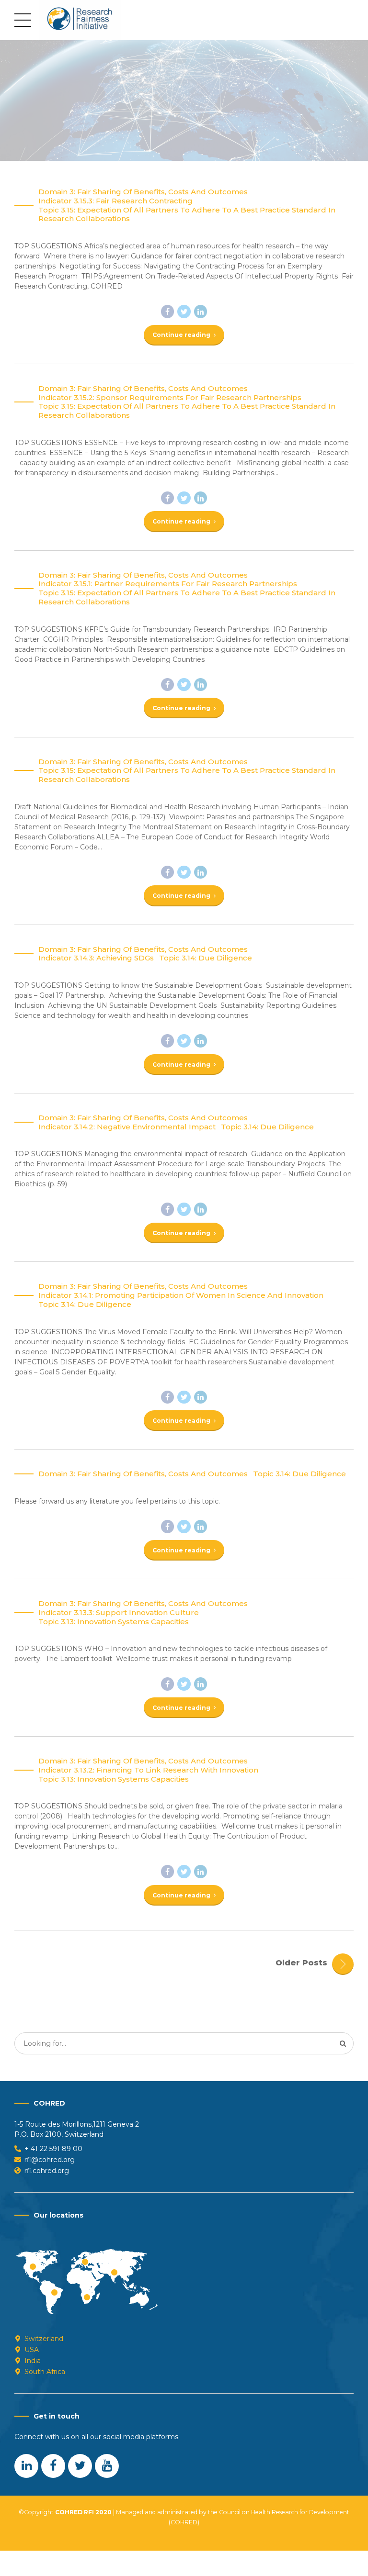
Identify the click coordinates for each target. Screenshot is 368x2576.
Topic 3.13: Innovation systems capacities (114, 1622)
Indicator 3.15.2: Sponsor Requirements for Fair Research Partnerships (170, 398)
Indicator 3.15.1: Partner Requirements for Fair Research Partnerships (168, 584)
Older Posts (301, 1963)
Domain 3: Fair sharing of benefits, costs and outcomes (143, 192)
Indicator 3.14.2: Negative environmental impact (127, 1127)
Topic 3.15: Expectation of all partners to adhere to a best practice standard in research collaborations (187, 215)
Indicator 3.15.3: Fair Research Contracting (115, 201)
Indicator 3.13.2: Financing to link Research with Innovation (148, 1770)
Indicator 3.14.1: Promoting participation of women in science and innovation (181, 1295)
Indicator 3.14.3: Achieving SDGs (96, 958)
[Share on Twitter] (184, 312)
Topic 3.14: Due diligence (206, 958)
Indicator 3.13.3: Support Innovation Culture (119, 1613)
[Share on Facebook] (168, 312)
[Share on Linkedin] (201, 312)
